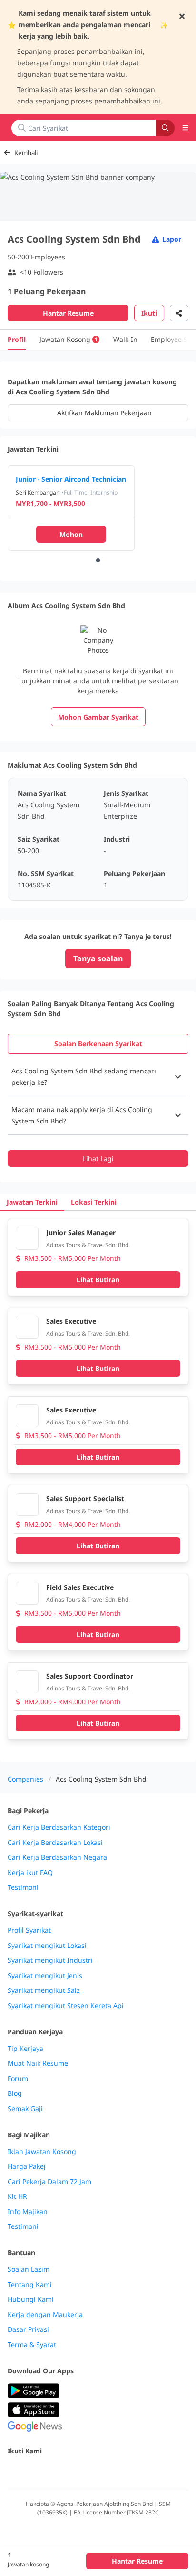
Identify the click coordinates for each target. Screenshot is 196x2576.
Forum (18, 2079)
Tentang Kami (30, 2285)
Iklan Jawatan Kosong (42, 2152)
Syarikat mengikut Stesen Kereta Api (66, 2006)
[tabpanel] (98, 1112)
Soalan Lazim (29, 2269)
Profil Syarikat (29, 1930)
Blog (15, 2093)
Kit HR (17, 2196)
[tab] (98, 1044)
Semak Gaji (25, 2109)
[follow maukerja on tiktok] (118, 2471)
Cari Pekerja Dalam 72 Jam (49, 2182)
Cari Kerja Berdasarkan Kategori (59, 1827)
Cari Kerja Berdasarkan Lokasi (55, 1843)
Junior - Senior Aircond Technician (71, 479)
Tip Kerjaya (25, 2049)
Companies (25, 1779)
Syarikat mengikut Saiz (44, 1990)
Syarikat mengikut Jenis (45, 1976)
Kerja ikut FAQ (30, 1873)
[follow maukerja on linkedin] (97, 2471)
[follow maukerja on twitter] (34, 2471)
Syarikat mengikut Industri (50, 1960)
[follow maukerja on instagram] (76, 2471)
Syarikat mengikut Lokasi (47, 1946)
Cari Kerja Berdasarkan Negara (57, 1857)
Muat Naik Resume (38, 2063)
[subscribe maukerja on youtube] (55, 2471)
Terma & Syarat (32, 2345)
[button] (98, 1077)
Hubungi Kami (31, 2299)
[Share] (179, 313)
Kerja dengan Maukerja (45, 2315)
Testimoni (23, 1887)
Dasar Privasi (28, 2329)
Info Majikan (28, 2212)
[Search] (165, 128)
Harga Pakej (27, 2166)
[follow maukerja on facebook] (13, 2471)
